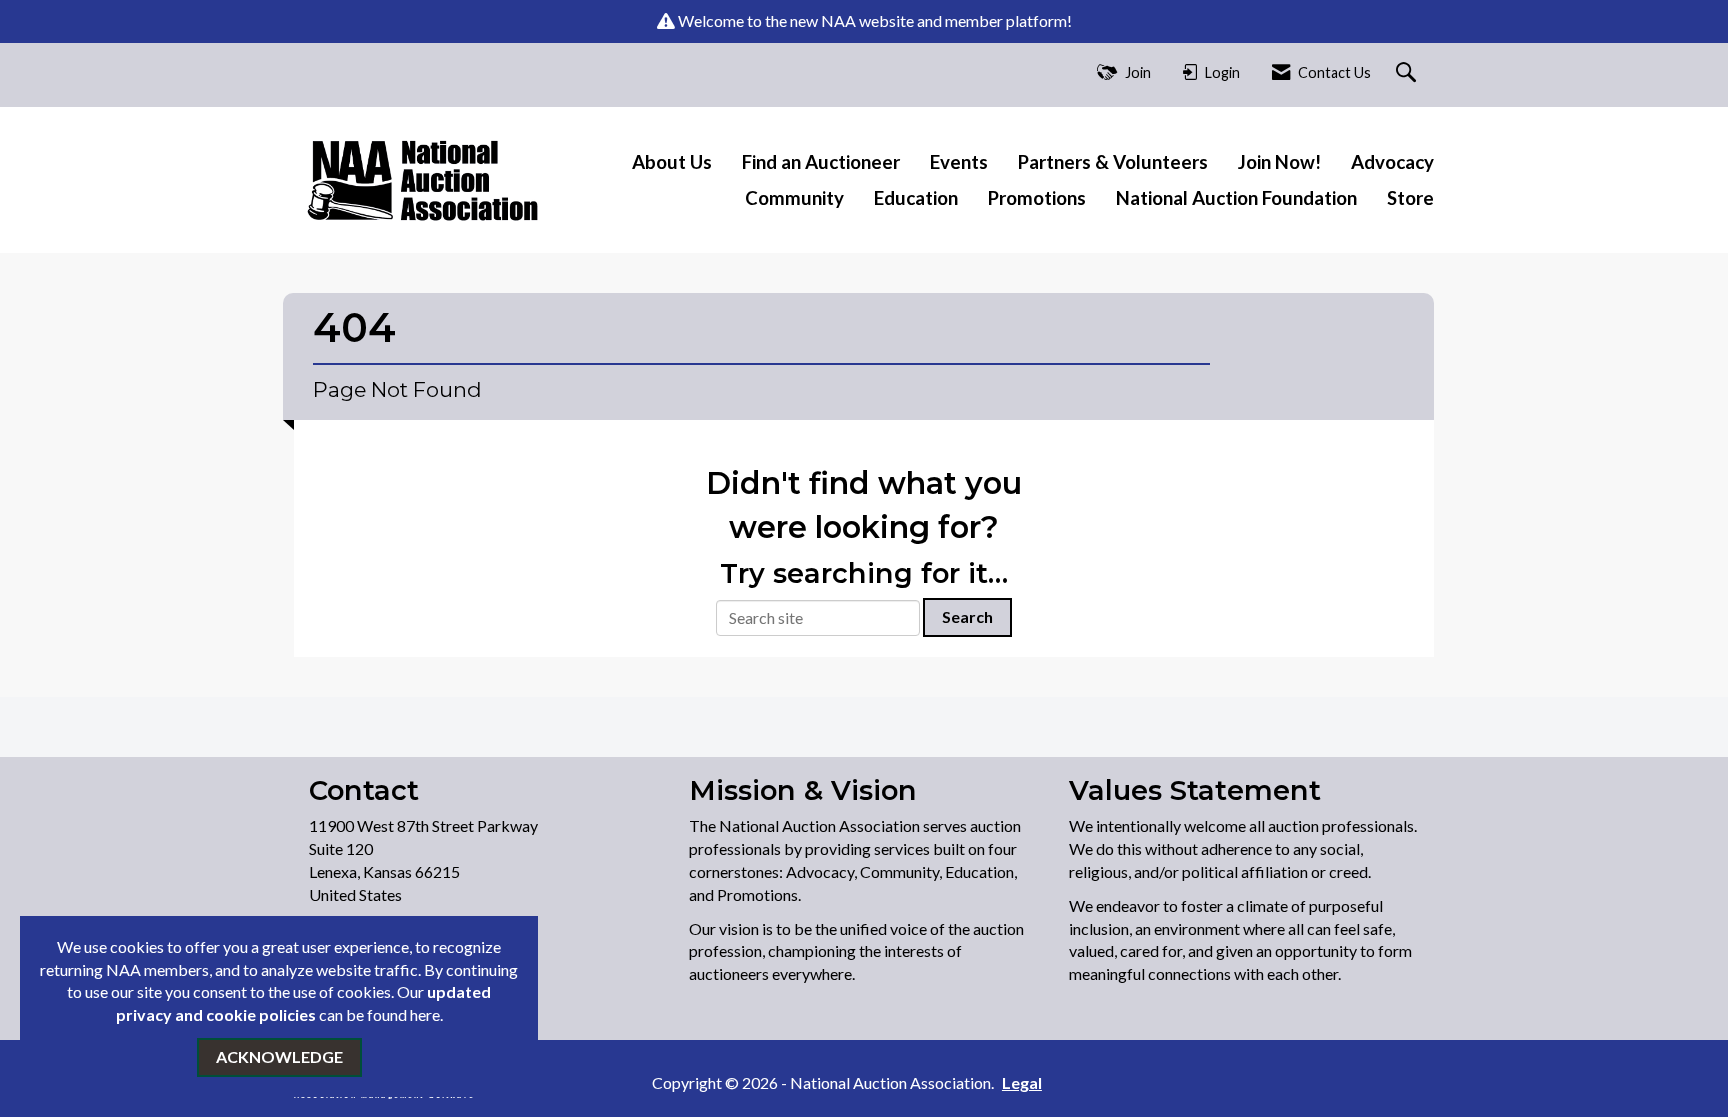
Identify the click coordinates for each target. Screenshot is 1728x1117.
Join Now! (1279, 162)
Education (916, 198)
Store (1410, 198)
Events (959, 162)
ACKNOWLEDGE (279, 1056)
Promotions (1037, 198)
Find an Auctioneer (821, 162)
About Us (672, 162)
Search (967, 616)
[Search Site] (1408, 73)
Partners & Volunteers (1113, 162)
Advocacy (1392, 162)
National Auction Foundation (1236, 198)
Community (794, 198)
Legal (1022, 1082)
